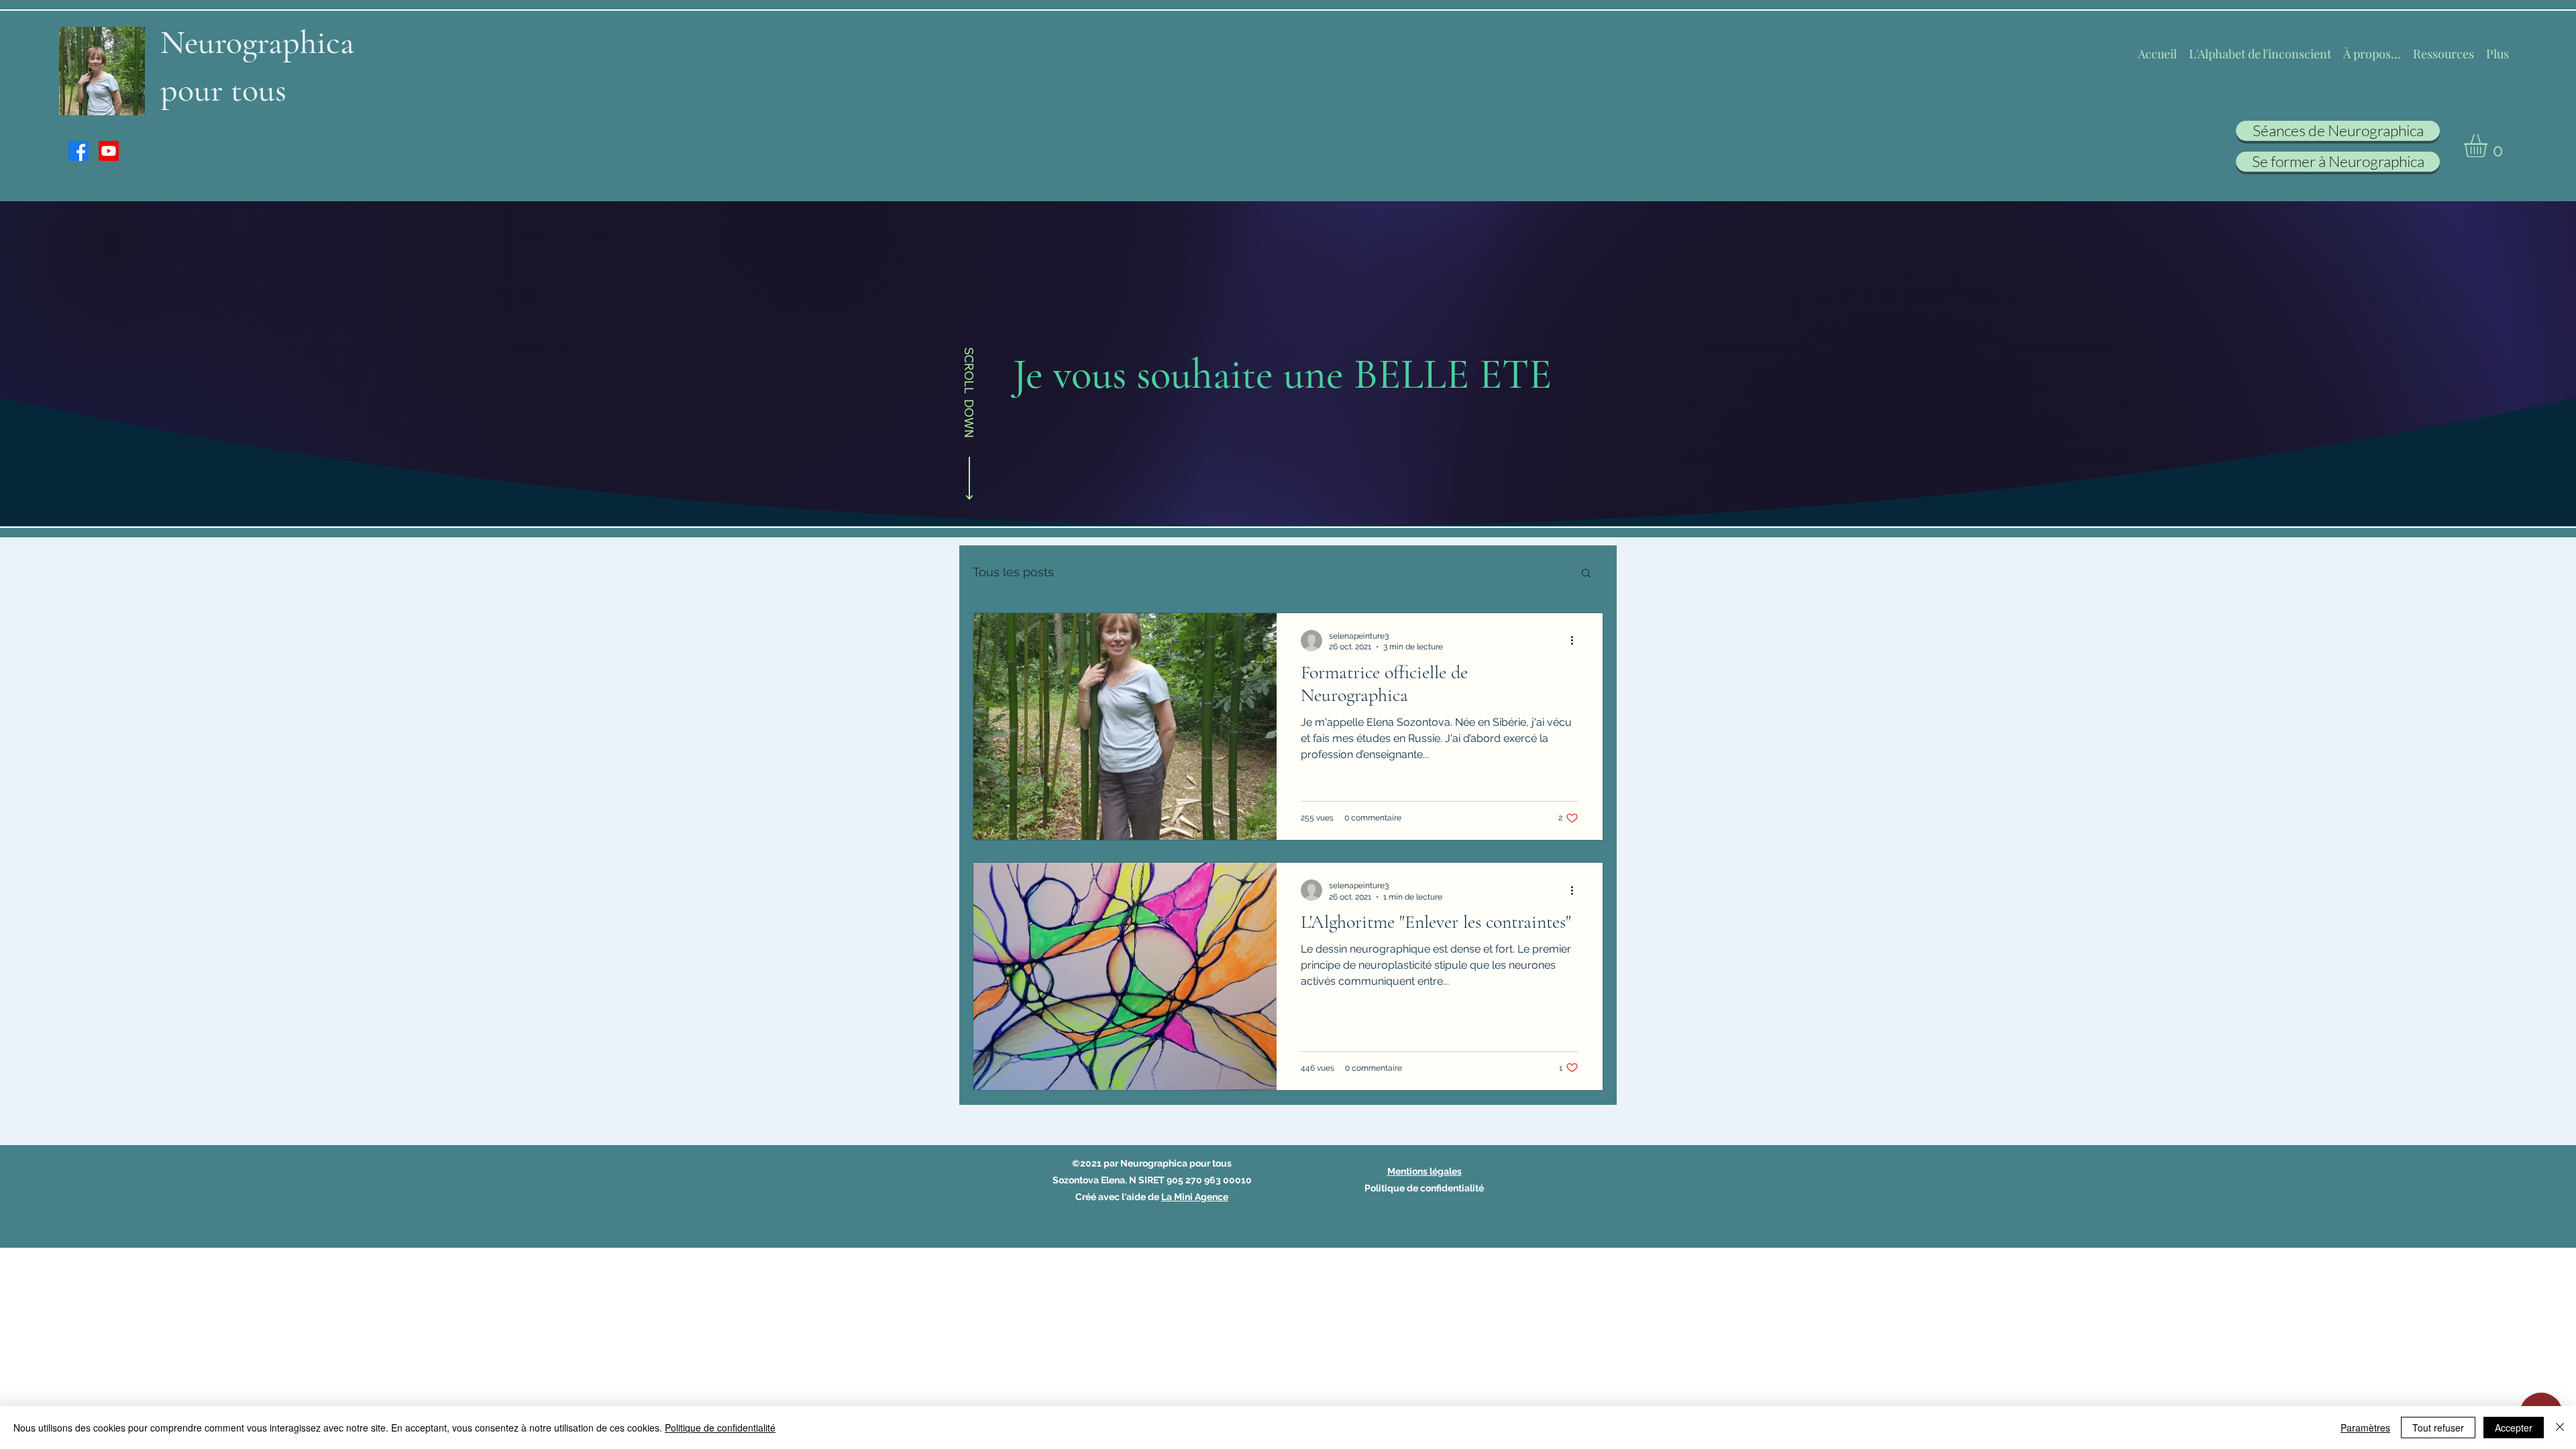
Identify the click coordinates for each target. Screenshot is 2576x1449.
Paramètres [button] (2365, 1428)
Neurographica (257, 42)
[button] (2489, 146)
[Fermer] (2560, 1428)
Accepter (2514, 1428)
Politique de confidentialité (720, 1428)
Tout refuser (2438, 1428)
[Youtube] (109, 151)
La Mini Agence (1195, 1197)
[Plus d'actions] (1576, 641)
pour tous (223, 90)
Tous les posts (1013, 572)
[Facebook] (78, 151)
